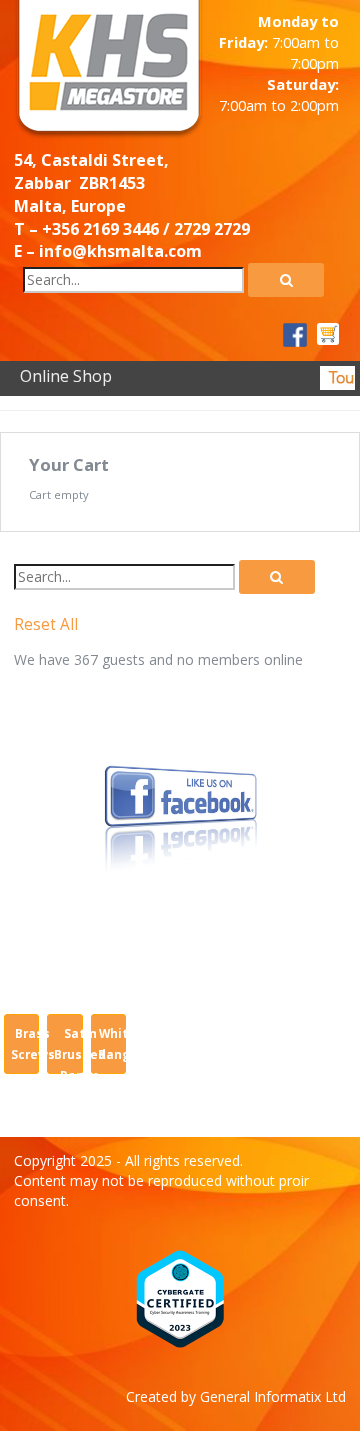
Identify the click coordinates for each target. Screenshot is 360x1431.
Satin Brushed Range (80, 1054)
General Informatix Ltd (273, 1396)
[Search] (286, 280)
